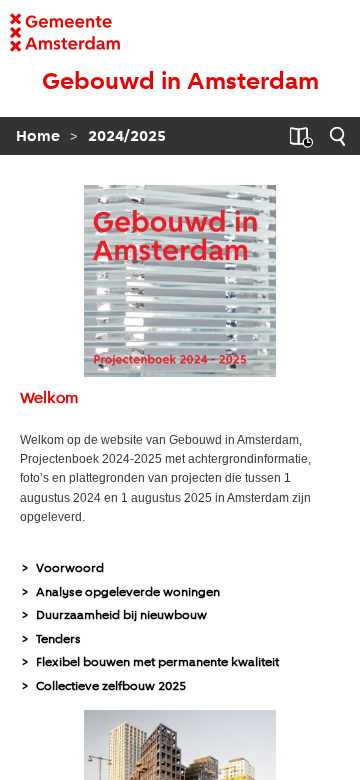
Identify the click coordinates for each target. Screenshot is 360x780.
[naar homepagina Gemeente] (42, 32)
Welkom (49, 399)
